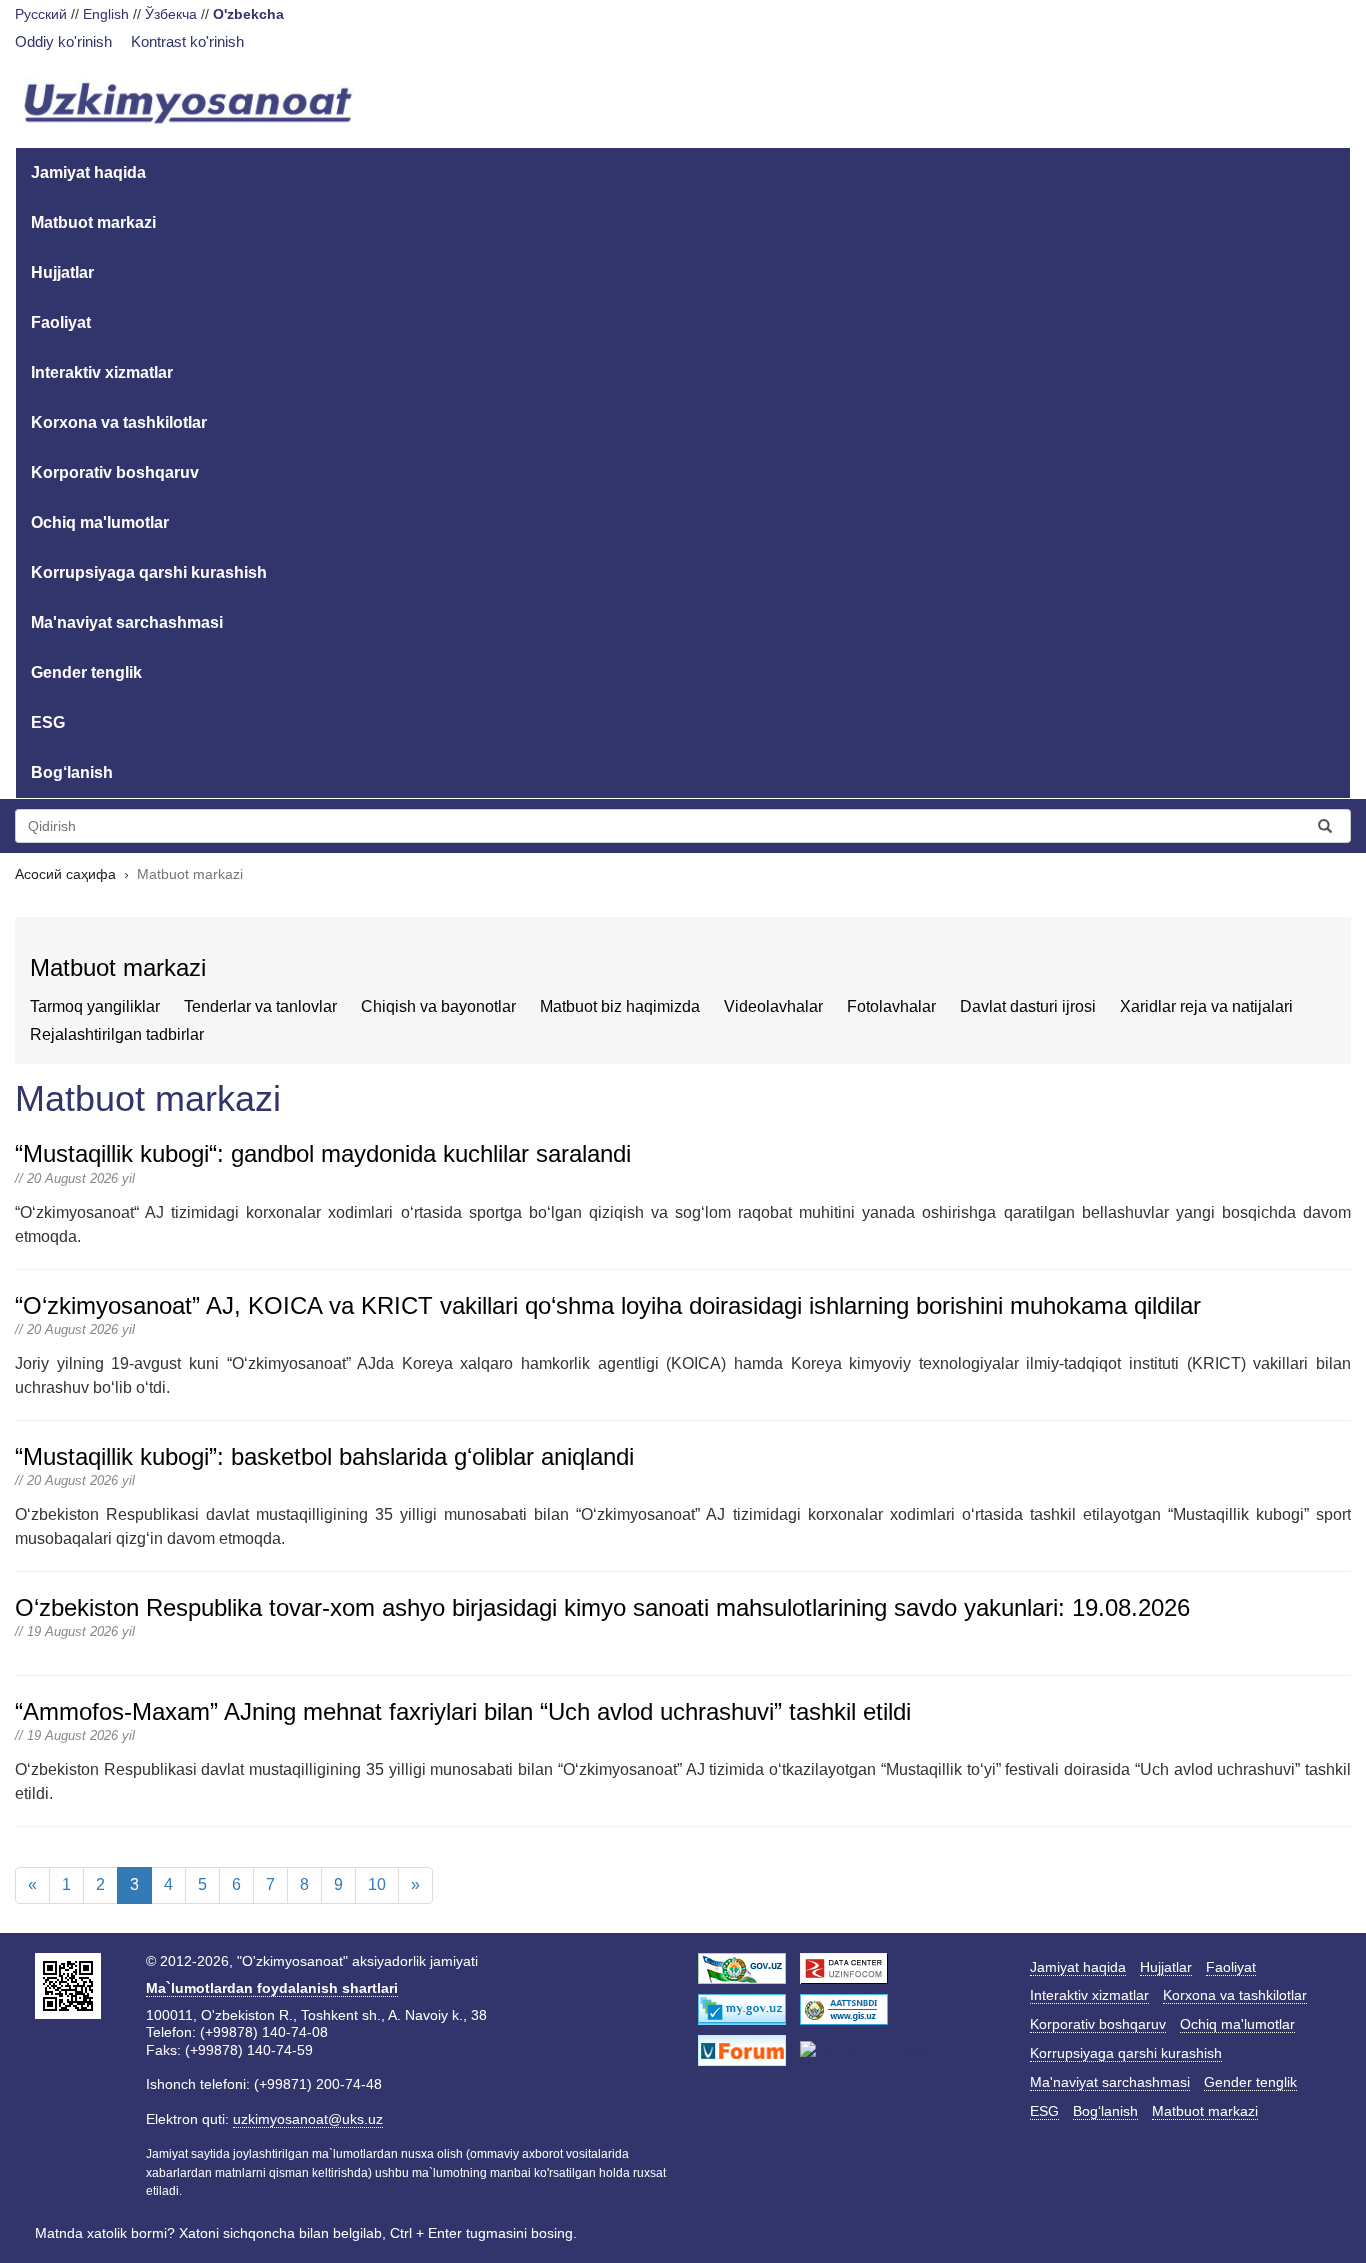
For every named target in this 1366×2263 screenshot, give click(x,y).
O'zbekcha (248, 14)
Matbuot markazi (93, 222)
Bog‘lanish (72, 772)
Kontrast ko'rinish (187, 41)
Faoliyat (61, 322)
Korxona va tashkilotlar (119, 422)
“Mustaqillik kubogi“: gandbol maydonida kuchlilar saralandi (323, 1153)
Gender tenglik (86, 672)
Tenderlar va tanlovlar (260, 1006)
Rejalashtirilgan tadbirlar (117, 1034)
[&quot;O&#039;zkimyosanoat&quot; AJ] (188, 105)
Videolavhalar (773, 1006)
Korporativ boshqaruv (115, 472)
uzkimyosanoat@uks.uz (308, 2119)
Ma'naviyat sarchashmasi (127, 622)
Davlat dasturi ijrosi (1028, 1006)
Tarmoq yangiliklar (95, 1006)
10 (377, 1884)
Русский (41, 14)
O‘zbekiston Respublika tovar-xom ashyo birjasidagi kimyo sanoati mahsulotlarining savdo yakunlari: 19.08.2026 (602, 1607)
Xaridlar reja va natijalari (1206, 1006)
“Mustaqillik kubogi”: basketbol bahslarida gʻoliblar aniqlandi (324, 1456)
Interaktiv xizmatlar (102, 372)
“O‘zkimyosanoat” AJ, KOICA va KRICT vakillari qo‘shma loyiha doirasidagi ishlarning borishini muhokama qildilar (608, 1305)
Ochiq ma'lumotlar (100, 522)
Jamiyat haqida (88, 172)
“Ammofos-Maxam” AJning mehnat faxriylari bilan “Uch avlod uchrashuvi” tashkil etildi (463, 1711)
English (106, 14)
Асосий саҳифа (65, 874)
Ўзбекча (171, 14)
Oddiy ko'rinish (63, 41)
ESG (48, 722)
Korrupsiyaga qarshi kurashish (149, 572)
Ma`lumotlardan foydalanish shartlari (272, 1988)
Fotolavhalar (891, 1006)
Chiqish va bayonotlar (438, 1006)
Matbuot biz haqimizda (620, 1006)
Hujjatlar (62, 272)
